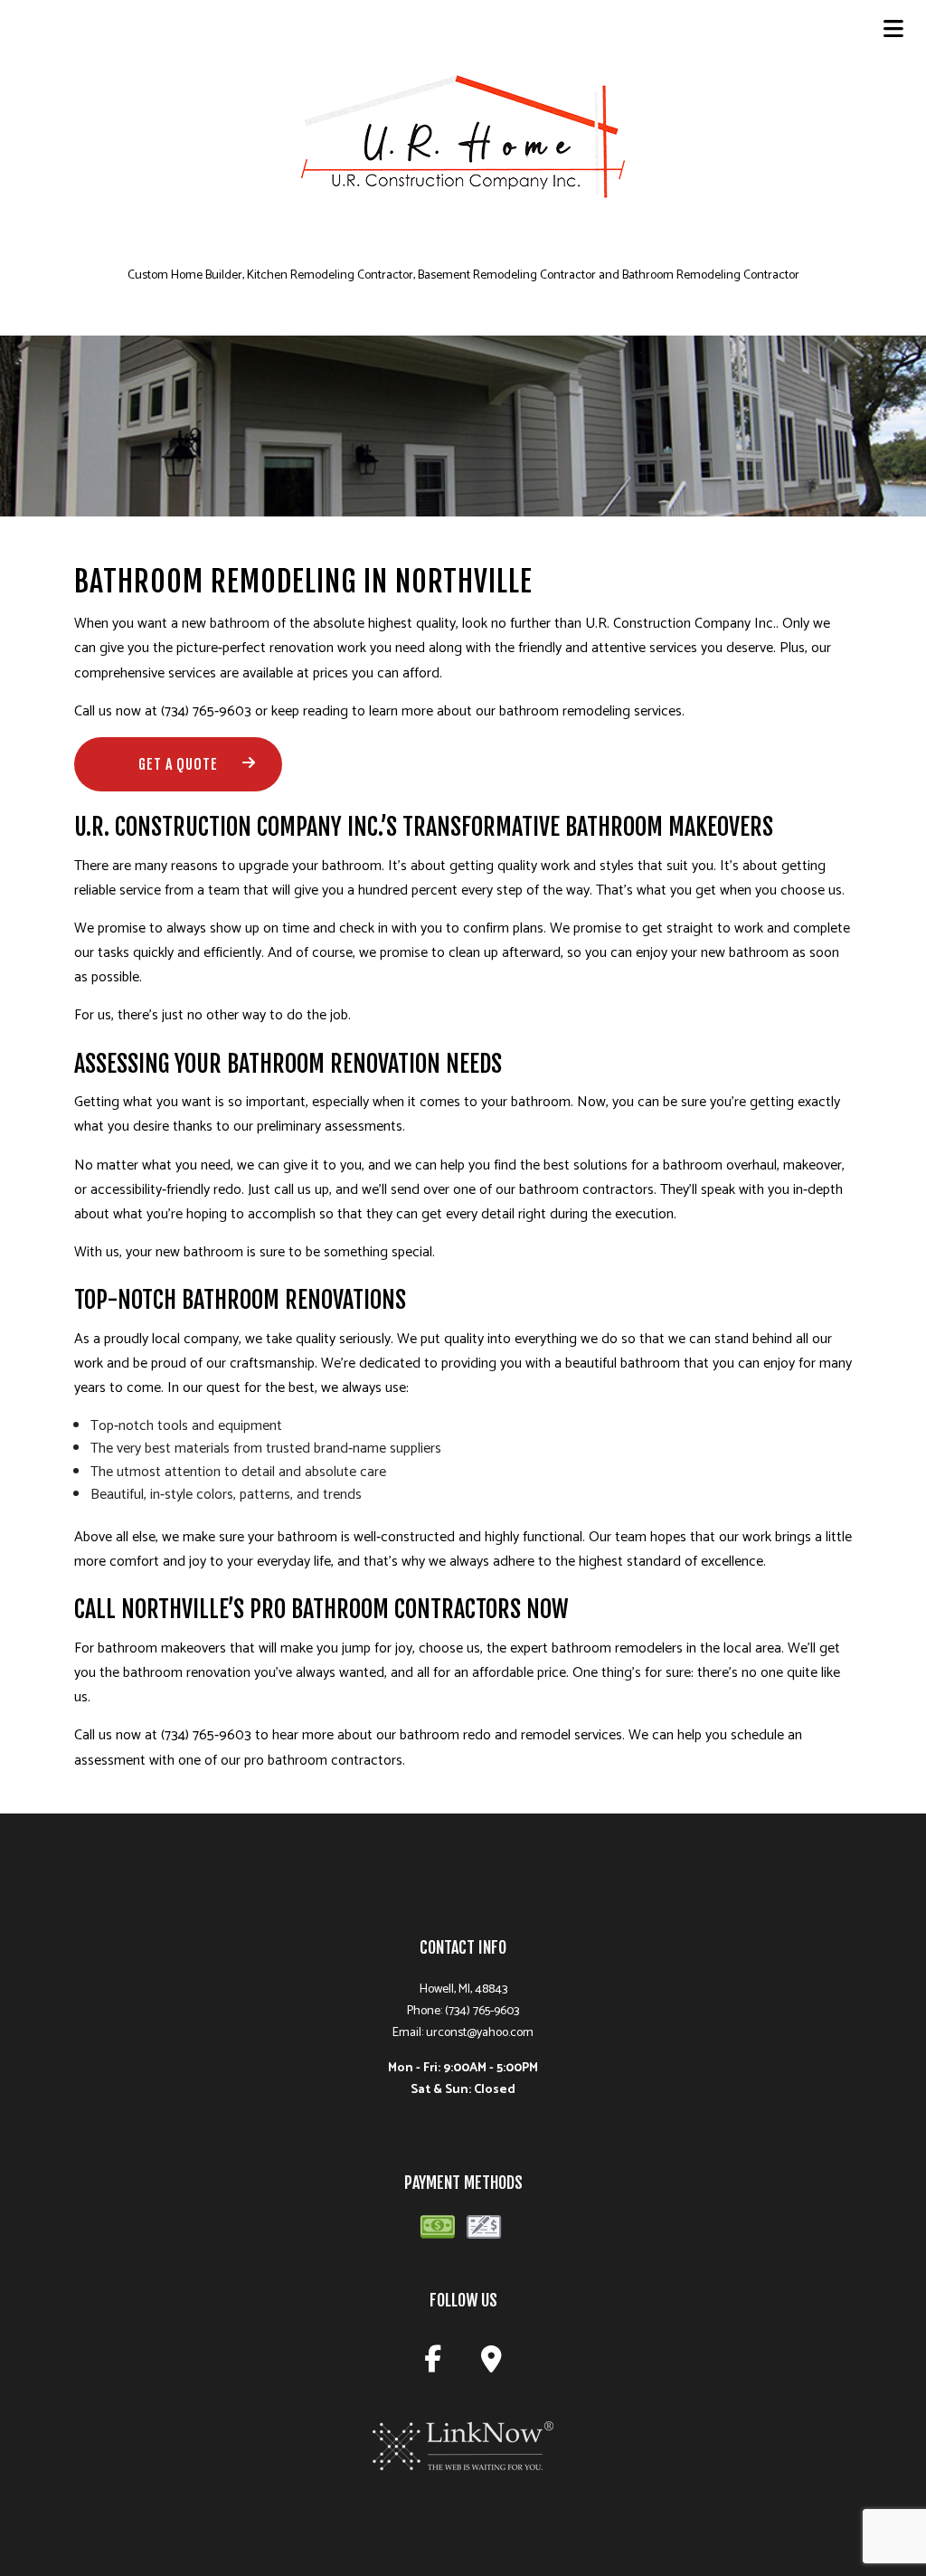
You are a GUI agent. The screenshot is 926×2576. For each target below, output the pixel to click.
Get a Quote (178, 764)
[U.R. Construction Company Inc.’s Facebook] (433, 2365)
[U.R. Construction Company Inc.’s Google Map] (491, 2365)
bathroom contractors (586, 1190)
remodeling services (622, 711)
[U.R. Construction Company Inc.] (463, 147)
